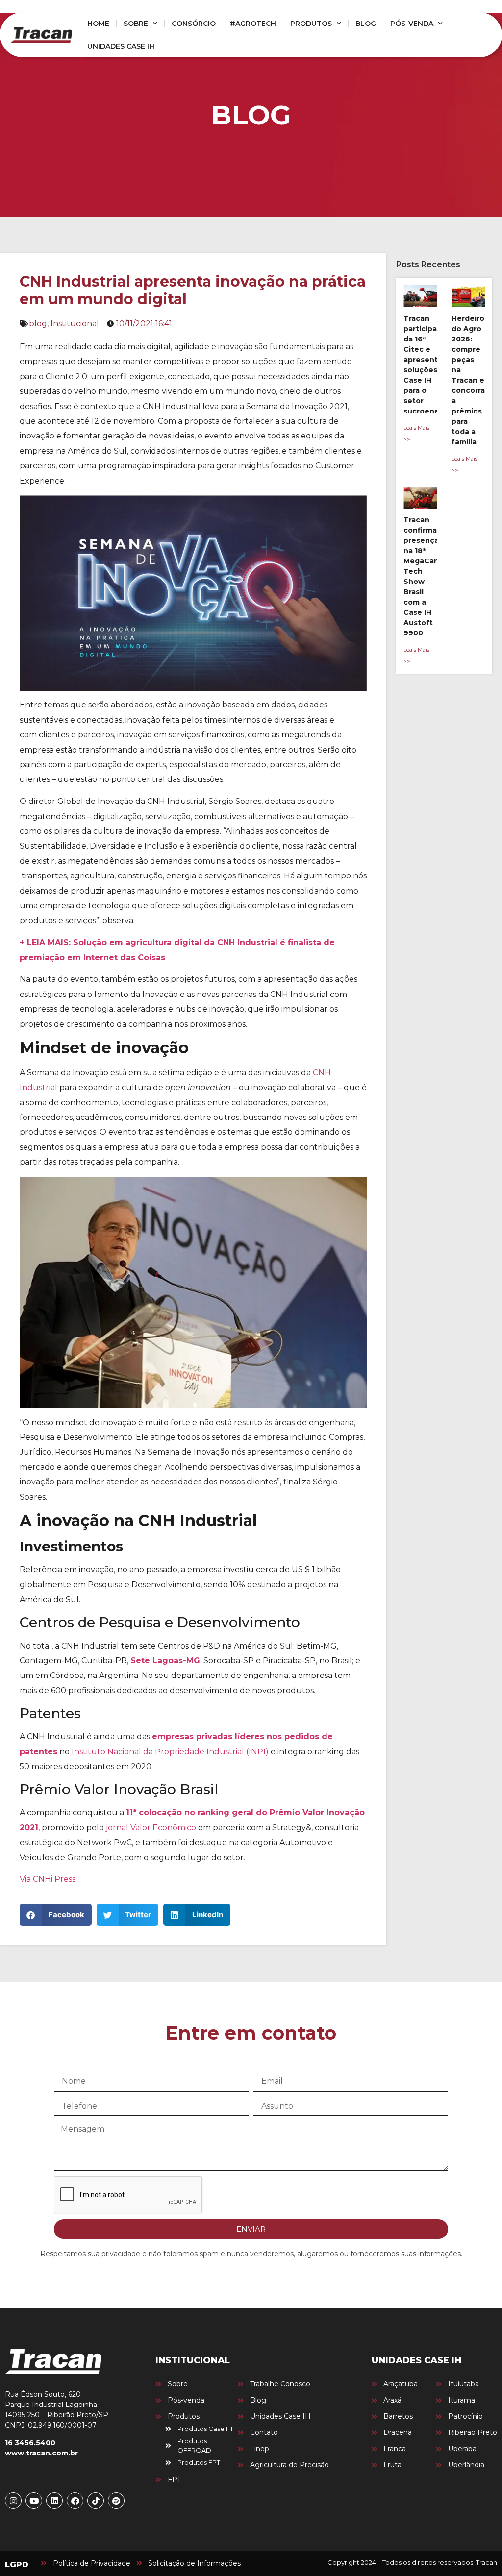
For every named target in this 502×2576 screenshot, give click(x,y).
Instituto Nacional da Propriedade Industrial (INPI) (170, 1752)
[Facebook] (75, 2501)
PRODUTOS (311, 24)
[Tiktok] (96, 2501)
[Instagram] (13, 2501)
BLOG (366, 24)
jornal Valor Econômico (151, 1828)
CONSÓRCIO (194, 24)
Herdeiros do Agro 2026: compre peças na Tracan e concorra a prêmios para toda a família (470, 380)
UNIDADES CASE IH (121, 46)
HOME (98, 24)
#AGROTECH (253, 24)
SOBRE (136, 24)
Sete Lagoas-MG (165, 1661)
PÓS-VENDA (412, 24)
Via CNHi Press (48, 1879)
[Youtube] (34, 2501)
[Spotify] (116, 2501)
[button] (56, 1915)
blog (38, 324)
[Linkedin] (54, 2501)
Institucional (75, 324)
